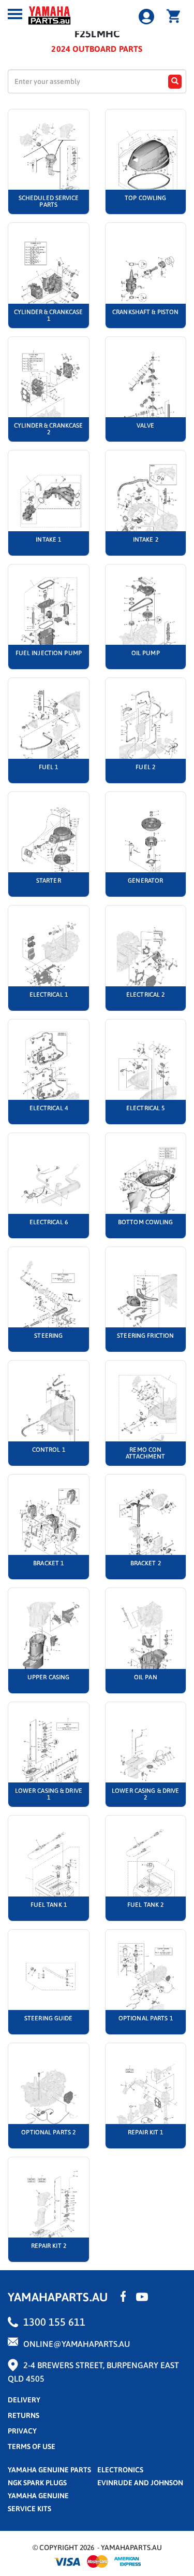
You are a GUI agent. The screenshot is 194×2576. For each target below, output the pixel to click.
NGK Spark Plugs (37, 2483)
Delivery (24, 2400)
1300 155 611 (54, 2322)
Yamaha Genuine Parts (49, 2470)
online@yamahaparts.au (77, 2344)
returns (24, 2415)
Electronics (120, 2470)
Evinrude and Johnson (140, 2483)
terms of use (32, 2446)
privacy (22, 2431)
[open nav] (15, 14)
